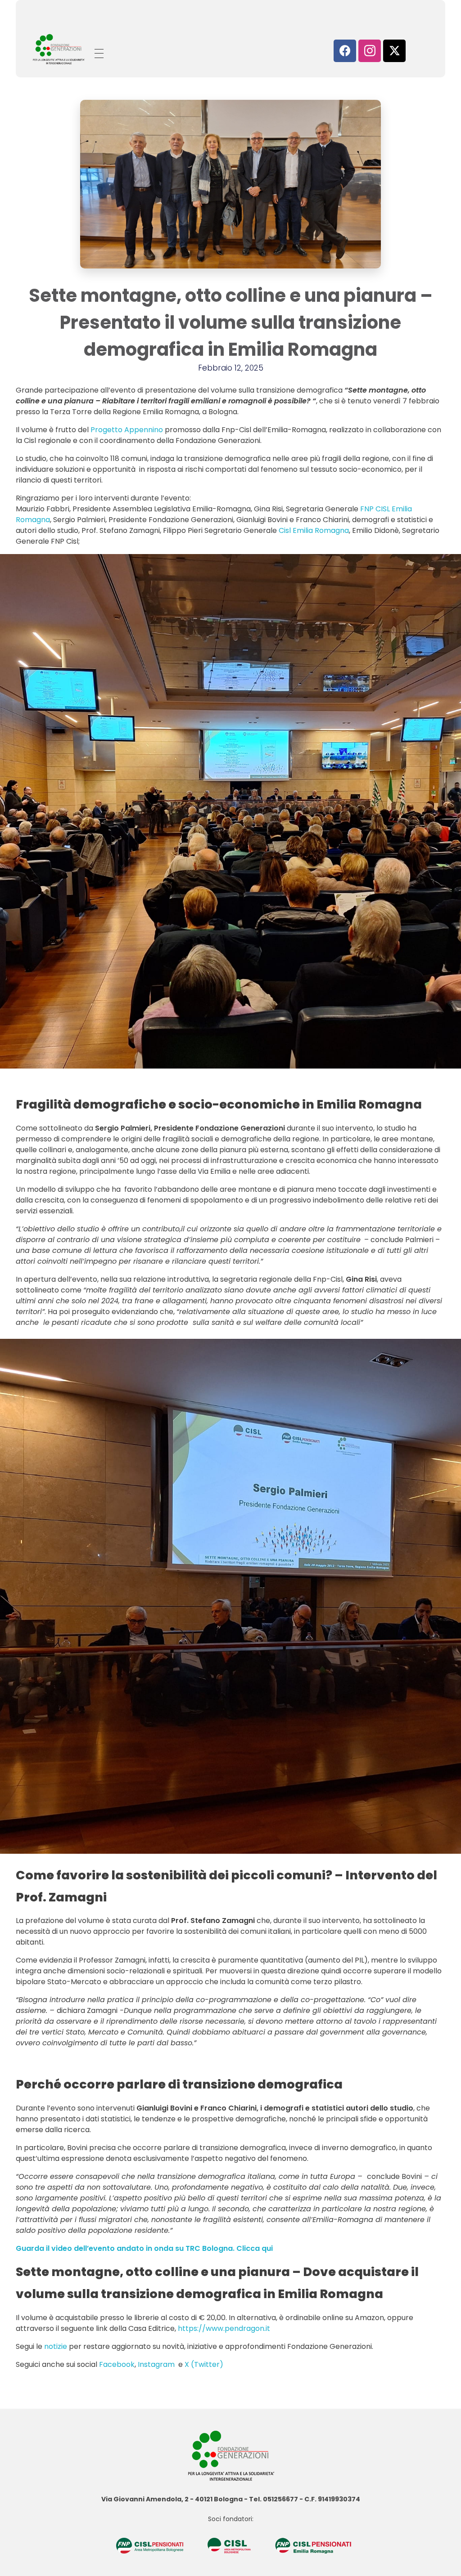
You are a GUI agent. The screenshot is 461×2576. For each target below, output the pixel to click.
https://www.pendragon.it (224, 2328)
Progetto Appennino (127, 430)
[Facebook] (345, 51)
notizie (56, 2346)
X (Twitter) (205, 2364)
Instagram (157, 2364)
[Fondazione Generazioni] (59, 49)
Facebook (117, 2364)
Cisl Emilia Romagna (314, 530)
